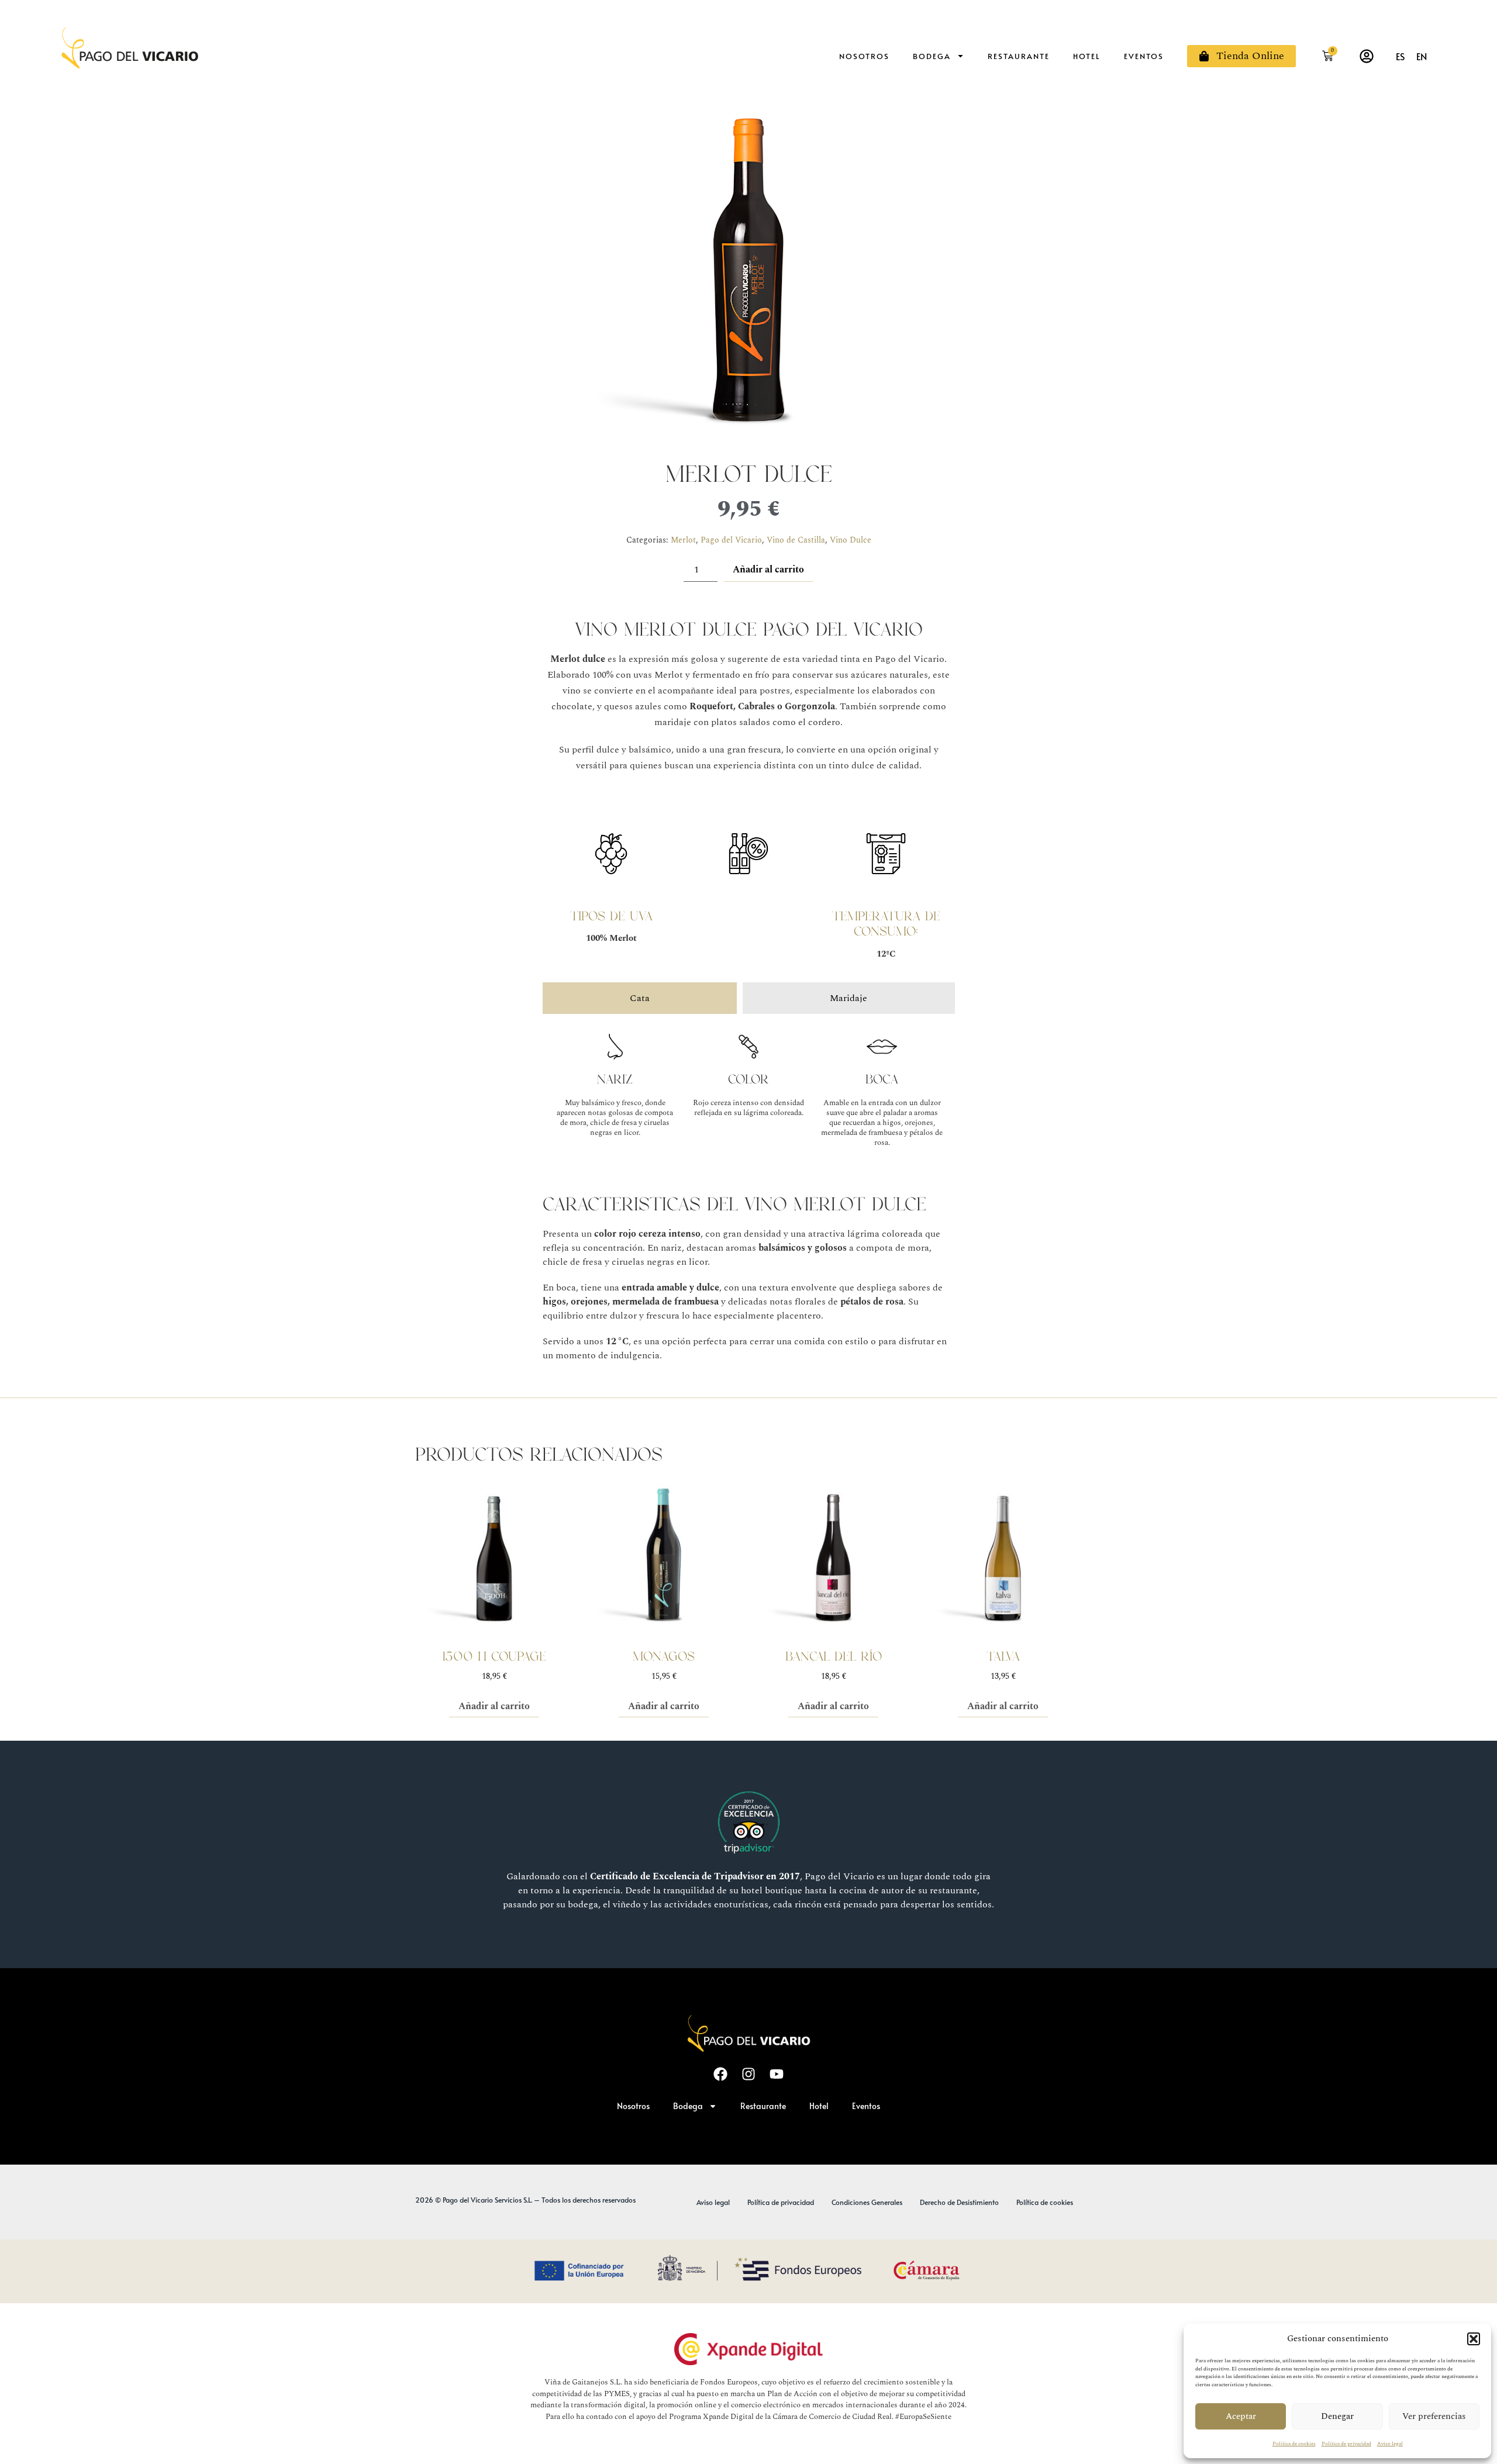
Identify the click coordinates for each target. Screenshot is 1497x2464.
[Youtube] (777, 2074)
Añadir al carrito (768, 570)
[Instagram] (748, 2074)
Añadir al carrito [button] (494, 1706)
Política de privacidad (1346, 2444)
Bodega (932, 56)
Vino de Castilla (796, 540)
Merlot (683, 540)
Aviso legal (1390, 2444)
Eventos (1144, 56)
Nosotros (864, 56)
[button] (1474, 2339)
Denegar (1337, 2416)
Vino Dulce (851, 540)
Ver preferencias (1434, 2416)
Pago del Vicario (731, 540)
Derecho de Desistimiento (959, 2202)
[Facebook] (720, 2074)
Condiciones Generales (867, 2202)
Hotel (1087, 56)
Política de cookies (1294, 2444)
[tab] (640, 998)
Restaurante (1019, 56)
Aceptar (1241, 2416)
